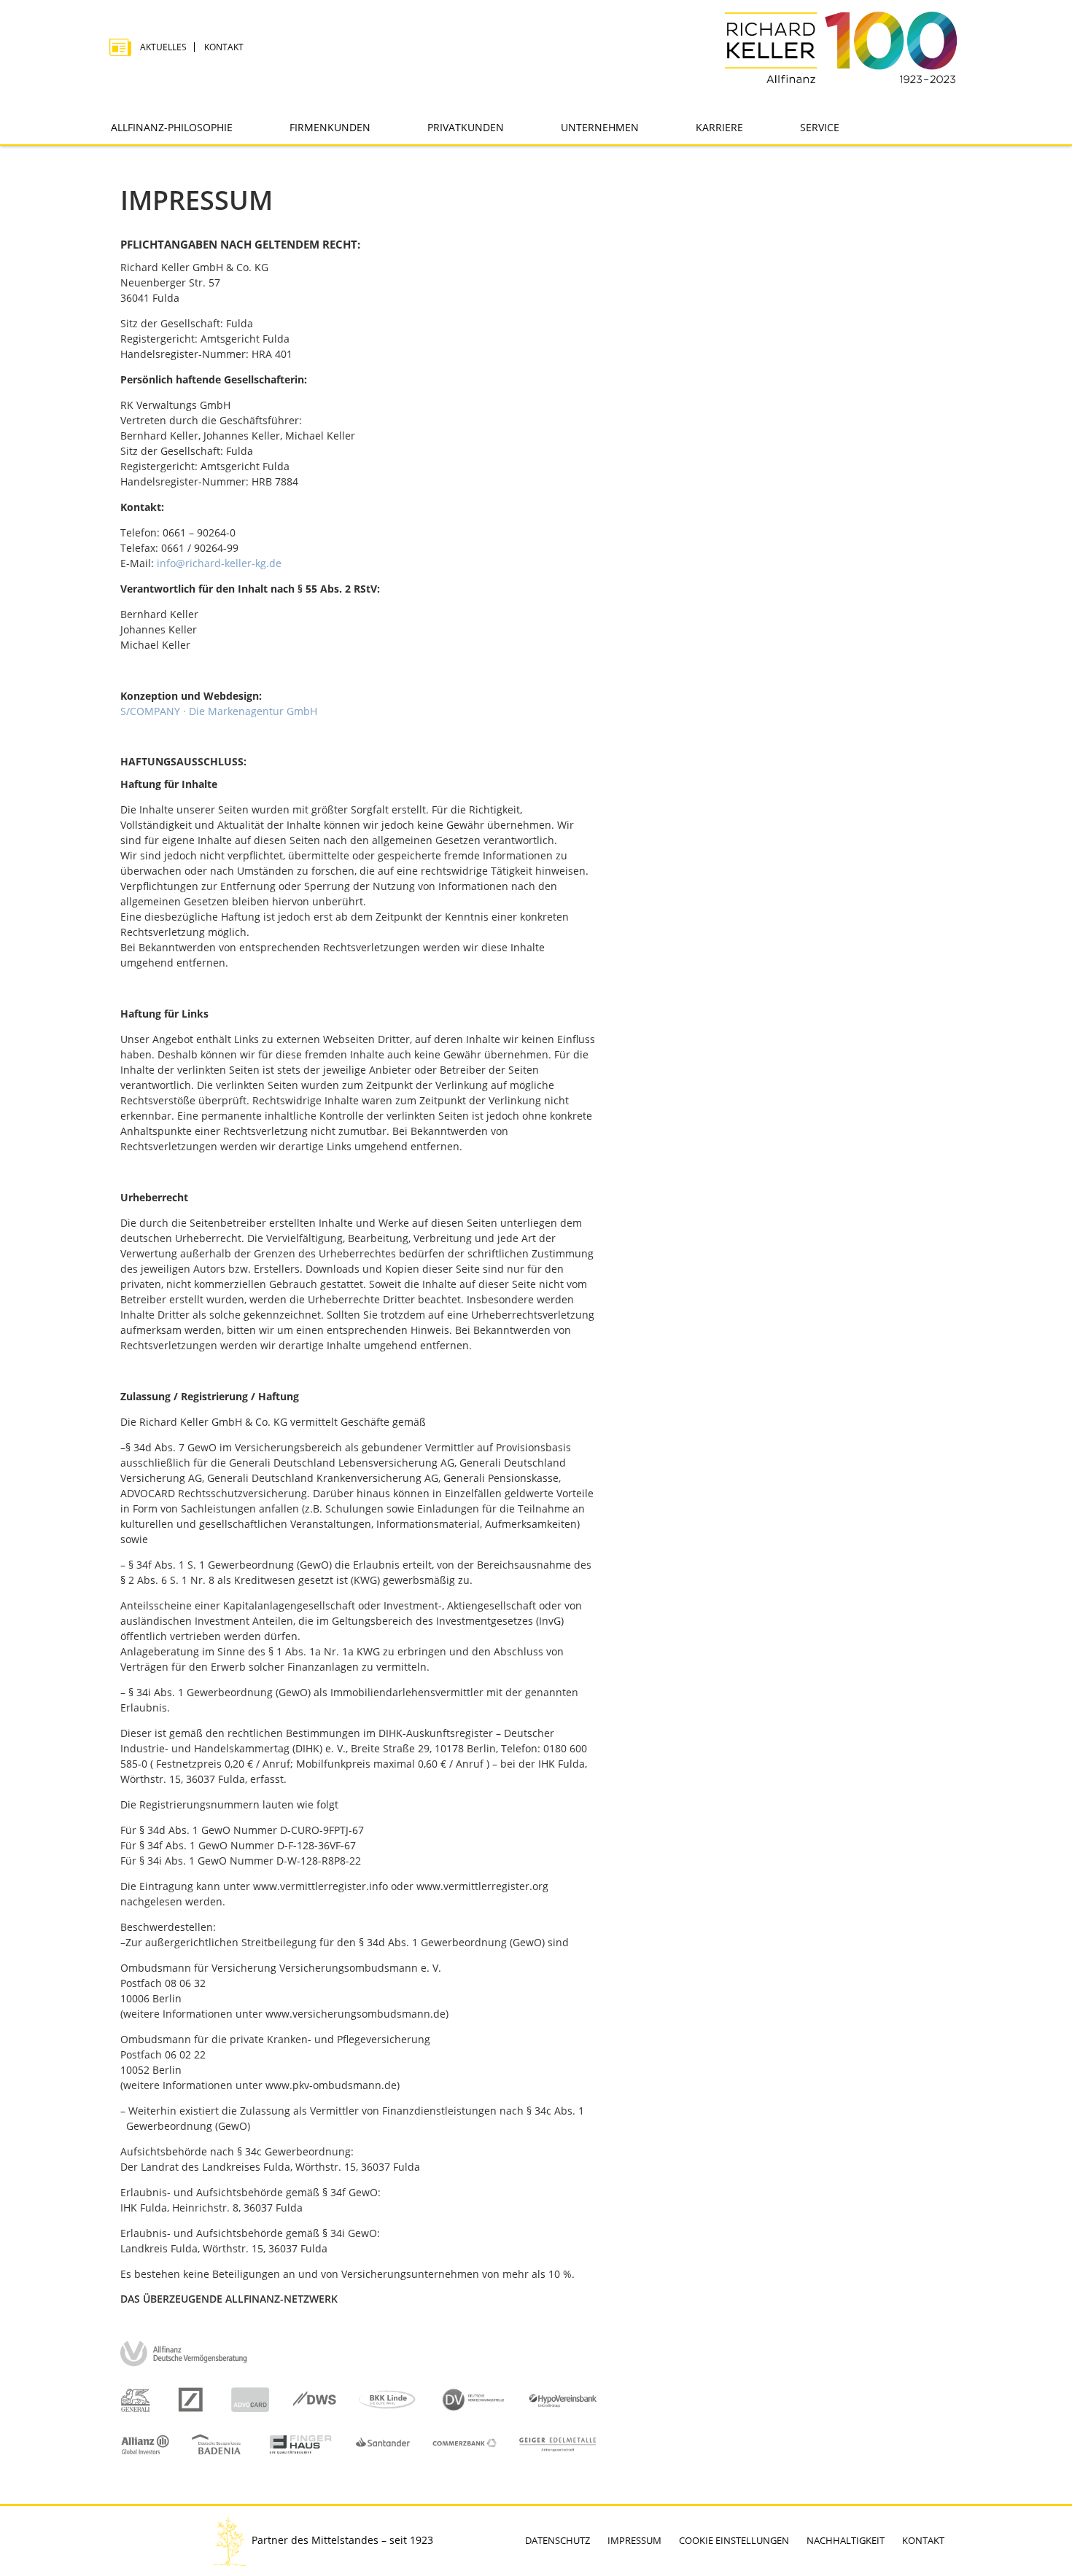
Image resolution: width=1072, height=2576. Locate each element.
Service (820, 127)
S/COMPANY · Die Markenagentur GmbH (219, 711)
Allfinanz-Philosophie (172, 127)
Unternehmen (600, 127)
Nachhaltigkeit (846, 2540)
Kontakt (224, 47)
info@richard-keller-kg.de (219, 563)
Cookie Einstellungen (734, 2540)
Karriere (719, 127)
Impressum (634, 2540)
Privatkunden (466, 127)
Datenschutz (558, 2540)
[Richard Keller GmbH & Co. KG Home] (841, 47)
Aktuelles (163, 47)
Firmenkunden (330, 127)
